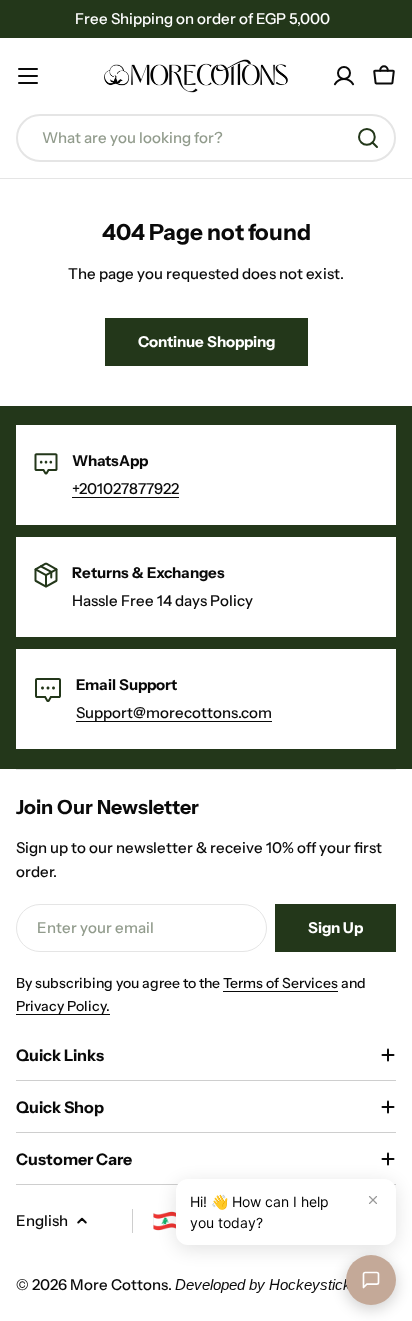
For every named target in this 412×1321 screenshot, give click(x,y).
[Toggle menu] (28, 76)
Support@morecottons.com (174, 712)
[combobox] (206, 138)
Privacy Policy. (63, 1006)
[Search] (368, 138)
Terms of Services (280, 983)
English (42, 1220)
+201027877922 (125, 488)
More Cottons (119, 1284)
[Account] (344, 76)
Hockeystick (310, 1284)
